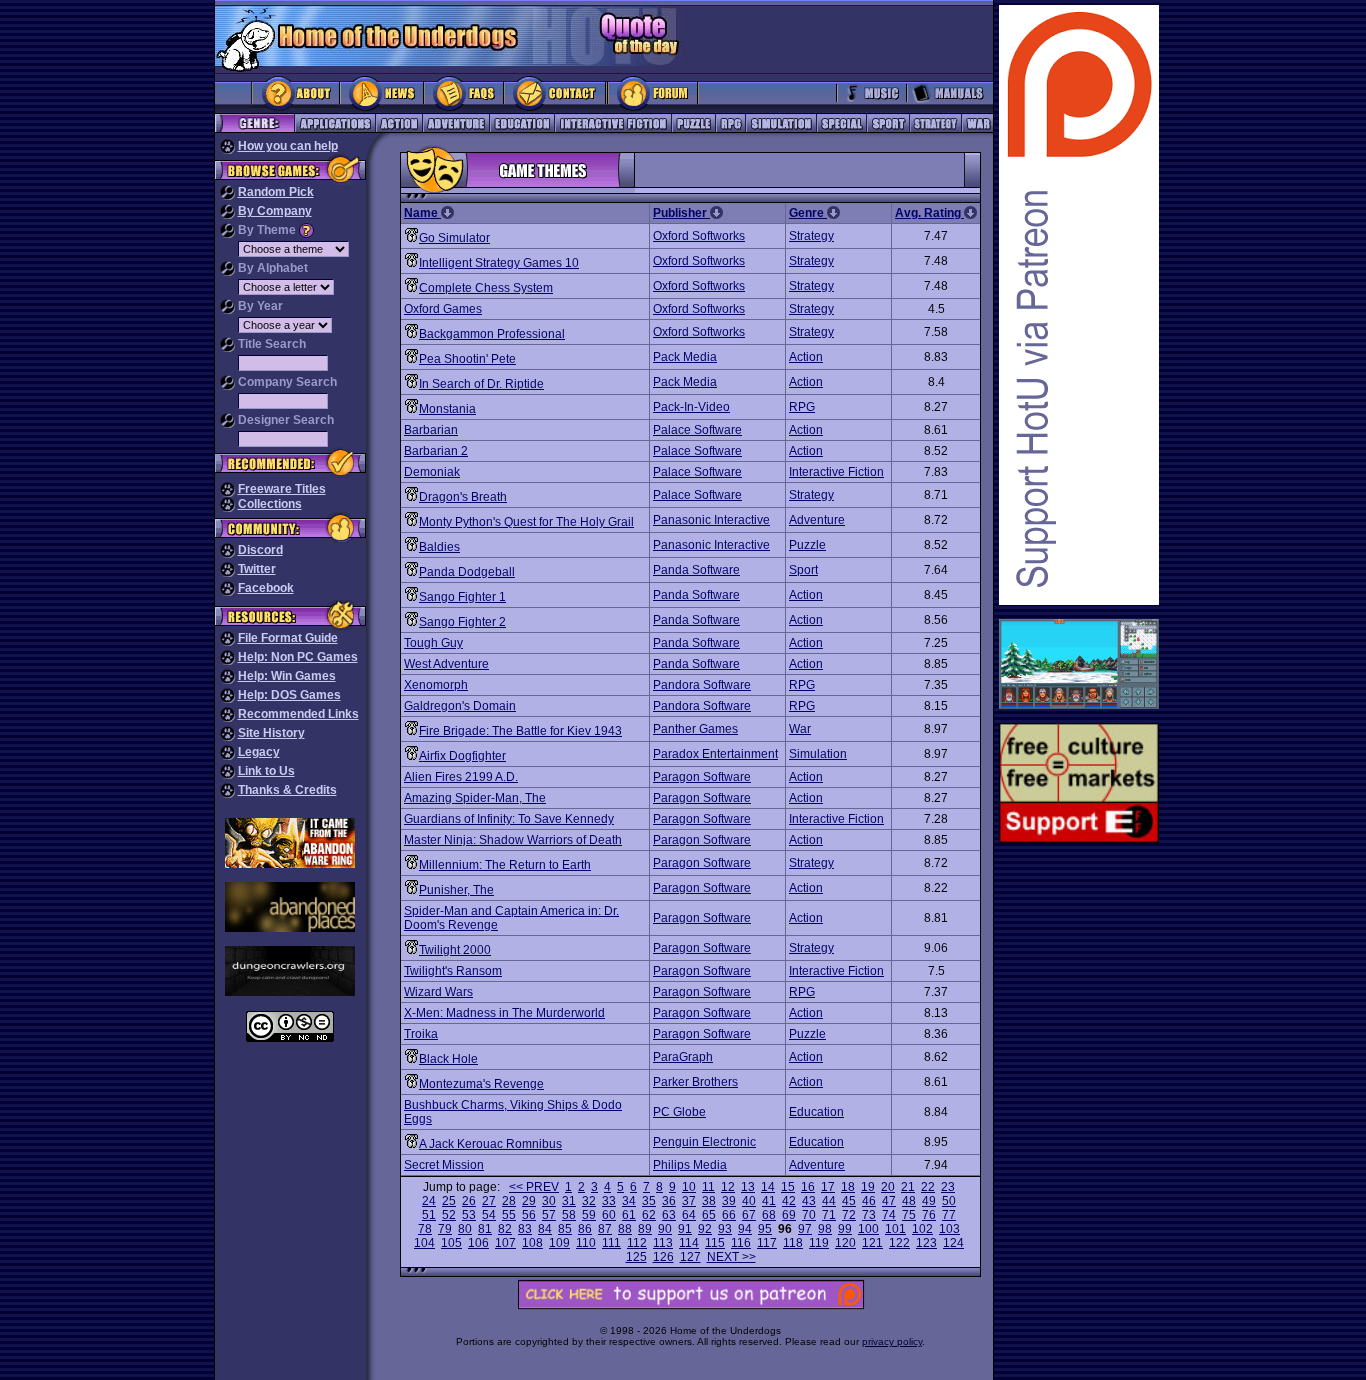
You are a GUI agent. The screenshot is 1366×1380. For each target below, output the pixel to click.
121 (872, 1243)
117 (767, 1243)
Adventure (817, 520)
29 (529, 1201)
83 (525, 1229)
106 (478, 1243)
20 (888, 1187)
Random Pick (276, 192)
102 (922, 1229)
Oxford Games (443, 309)
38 (709, 1201)
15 (788, 1187)
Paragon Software (702, 777)
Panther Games (695, 729)
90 (665, 1229)
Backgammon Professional (492, 334)
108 (532, 1243)
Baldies (439, 547)
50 (949, 1201)
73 (869, 1215)
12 (728, 1187)
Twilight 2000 (455, 950)
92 (705, 1229)
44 (829, 1201)
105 (451, 1243)
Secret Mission (444, 1165)
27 (489, 1201)
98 (825, 1229)
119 (819, 1243)
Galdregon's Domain (460, 706)
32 (589, 1201)
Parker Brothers (695, 1082)
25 (449, 1201)
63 (669, 1215)
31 (569, 1201)
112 (637, 1243)
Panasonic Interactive (711, 520)
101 (895, 1229)
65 (709, 1215)
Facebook (266, 588)
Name (422, 213)
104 (424, 1243)
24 (429, 1201)
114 (689, 1243)
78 (425, 1229)
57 (549, 1215)
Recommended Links (298, 714)
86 (585, 1229)
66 (729, 1215)
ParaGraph (683, 1057)
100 (868, 1229)
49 (929, 1201)
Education (816, 1112)
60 (609, 1215)
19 (868, 1187)
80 (465, 1229)
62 (649, 1215)
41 (769, 1201)
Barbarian (431, 430)
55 (509, 1215)
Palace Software (697, 430)
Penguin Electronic (704, 1142)
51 (429, 1215)
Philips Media (690, 1165)
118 (793, 1243)
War (800, 729)
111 (611, 1243)
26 (469, 1201)
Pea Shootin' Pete (467, 359)
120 (845, 1243)
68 (769, 1215)
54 (489, 1215)
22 (928, 1187)
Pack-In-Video (691, 407)
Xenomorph (436, 685)
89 (645, 1229)
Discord (260, 550)
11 (708, 1187)
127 (690, 1257)
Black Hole (448, 1059)
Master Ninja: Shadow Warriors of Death (513, 840)
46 (869, 1201)
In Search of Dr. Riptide (481, 384)
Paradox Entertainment (715, 754)
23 (948, 1187)
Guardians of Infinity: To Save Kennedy (509, 819)
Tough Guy (433, 643)
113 (663, 1243)
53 (469, 1215)
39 (729, 1201)
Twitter (257, 569)
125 (636, 1257)
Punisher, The (456, 890)
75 (909, 1215)
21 (908, 1187)
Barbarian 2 (436, 451)
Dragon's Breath (463, 497)
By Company (275, 211)
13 (748, 1187)
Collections (270, 504)
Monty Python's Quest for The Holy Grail (526, 522)
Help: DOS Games (289, 695)
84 (545, 1229)
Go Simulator (454, 238)
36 (669, 1201)
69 (789, 1215)
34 (629, 1201)
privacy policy (892, 1341)
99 (845, 1229)
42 (789, 1201)
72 (849, 1215)
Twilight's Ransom (453, 971)
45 (849, 1201)
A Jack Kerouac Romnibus (490, 1144)
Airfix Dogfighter (462, 756)
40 (749, 1201)
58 (569, 1215)
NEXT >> (731, 1257)
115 (715, 1243)
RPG (802, 407)
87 (605, 1229)
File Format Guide (288, 638)
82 (505, 1229)
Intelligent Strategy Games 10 (499, 263)
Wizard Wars (438, 992)
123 (926, 1243)
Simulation (818, 754)
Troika (421, 1034)
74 (889, 1215)
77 (949, 1215)
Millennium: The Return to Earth (505, 865)
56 (529, 1215)
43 (809, 1201)
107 (505, 1243)
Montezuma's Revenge (481, 1084)
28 (509, 1201)
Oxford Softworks (699, 236)
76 (929, 1215)
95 (765, 1229)
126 (663, 1257)
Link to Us (266, 771)
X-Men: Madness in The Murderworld (504, 1013)
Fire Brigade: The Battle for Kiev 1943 (520, 731)
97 (805, 1229)
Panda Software (696, 570)
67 (749, 1215)
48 (909, 1201)
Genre (808, 213)
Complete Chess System (486, 288)
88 (625, 1229)
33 (609, 1201)
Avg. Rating (929, 213)
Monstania (447, 409)
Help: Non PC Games (298, 657)
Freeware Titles (282, 489)
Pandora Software (702, 685)
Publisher (681, 213)
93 (725, 1229)
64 (689, 1215)
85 (565, 1229)
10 (689, 1187)
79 (445, 1229)
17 (828, 1187)
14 (768, 1187)
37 (689, 1201)
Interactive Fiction (836, 472)
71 (829, 1215)
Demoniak (432, 472)
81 (485, 1229)
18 (848, 1187)
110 (586, 1243)
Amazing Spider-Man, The (475, 798)
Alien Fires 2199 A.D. (461, 777)
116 (741, 1243)
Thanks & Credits (287, 790)
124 (953, 1243)
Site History (271, 733)
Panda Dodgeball (467, 572)
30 (549, 1201)
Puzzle (807, 545)
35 (649, 1201)
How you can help (288, 146)
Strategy (811, 236)
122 (899, 1243)
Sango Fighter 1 (462, 597)
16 (808, 1187)
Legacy (259, 752)
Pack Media (685, 357)
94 (745, 1229)
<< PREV (534, 1187)
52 (449, 1215)
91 (685, 1229)
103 (949, 1229)
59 (589, 1215)
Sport (803, 570)
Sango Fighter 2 (462, 622)
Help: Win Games (287, 676)
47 (889, 1201)
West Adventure (446, 664)
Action (806, 357)
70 (809, 1215)
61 (629, 1215)
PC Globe (679, 1112)
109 (559, 1243)
